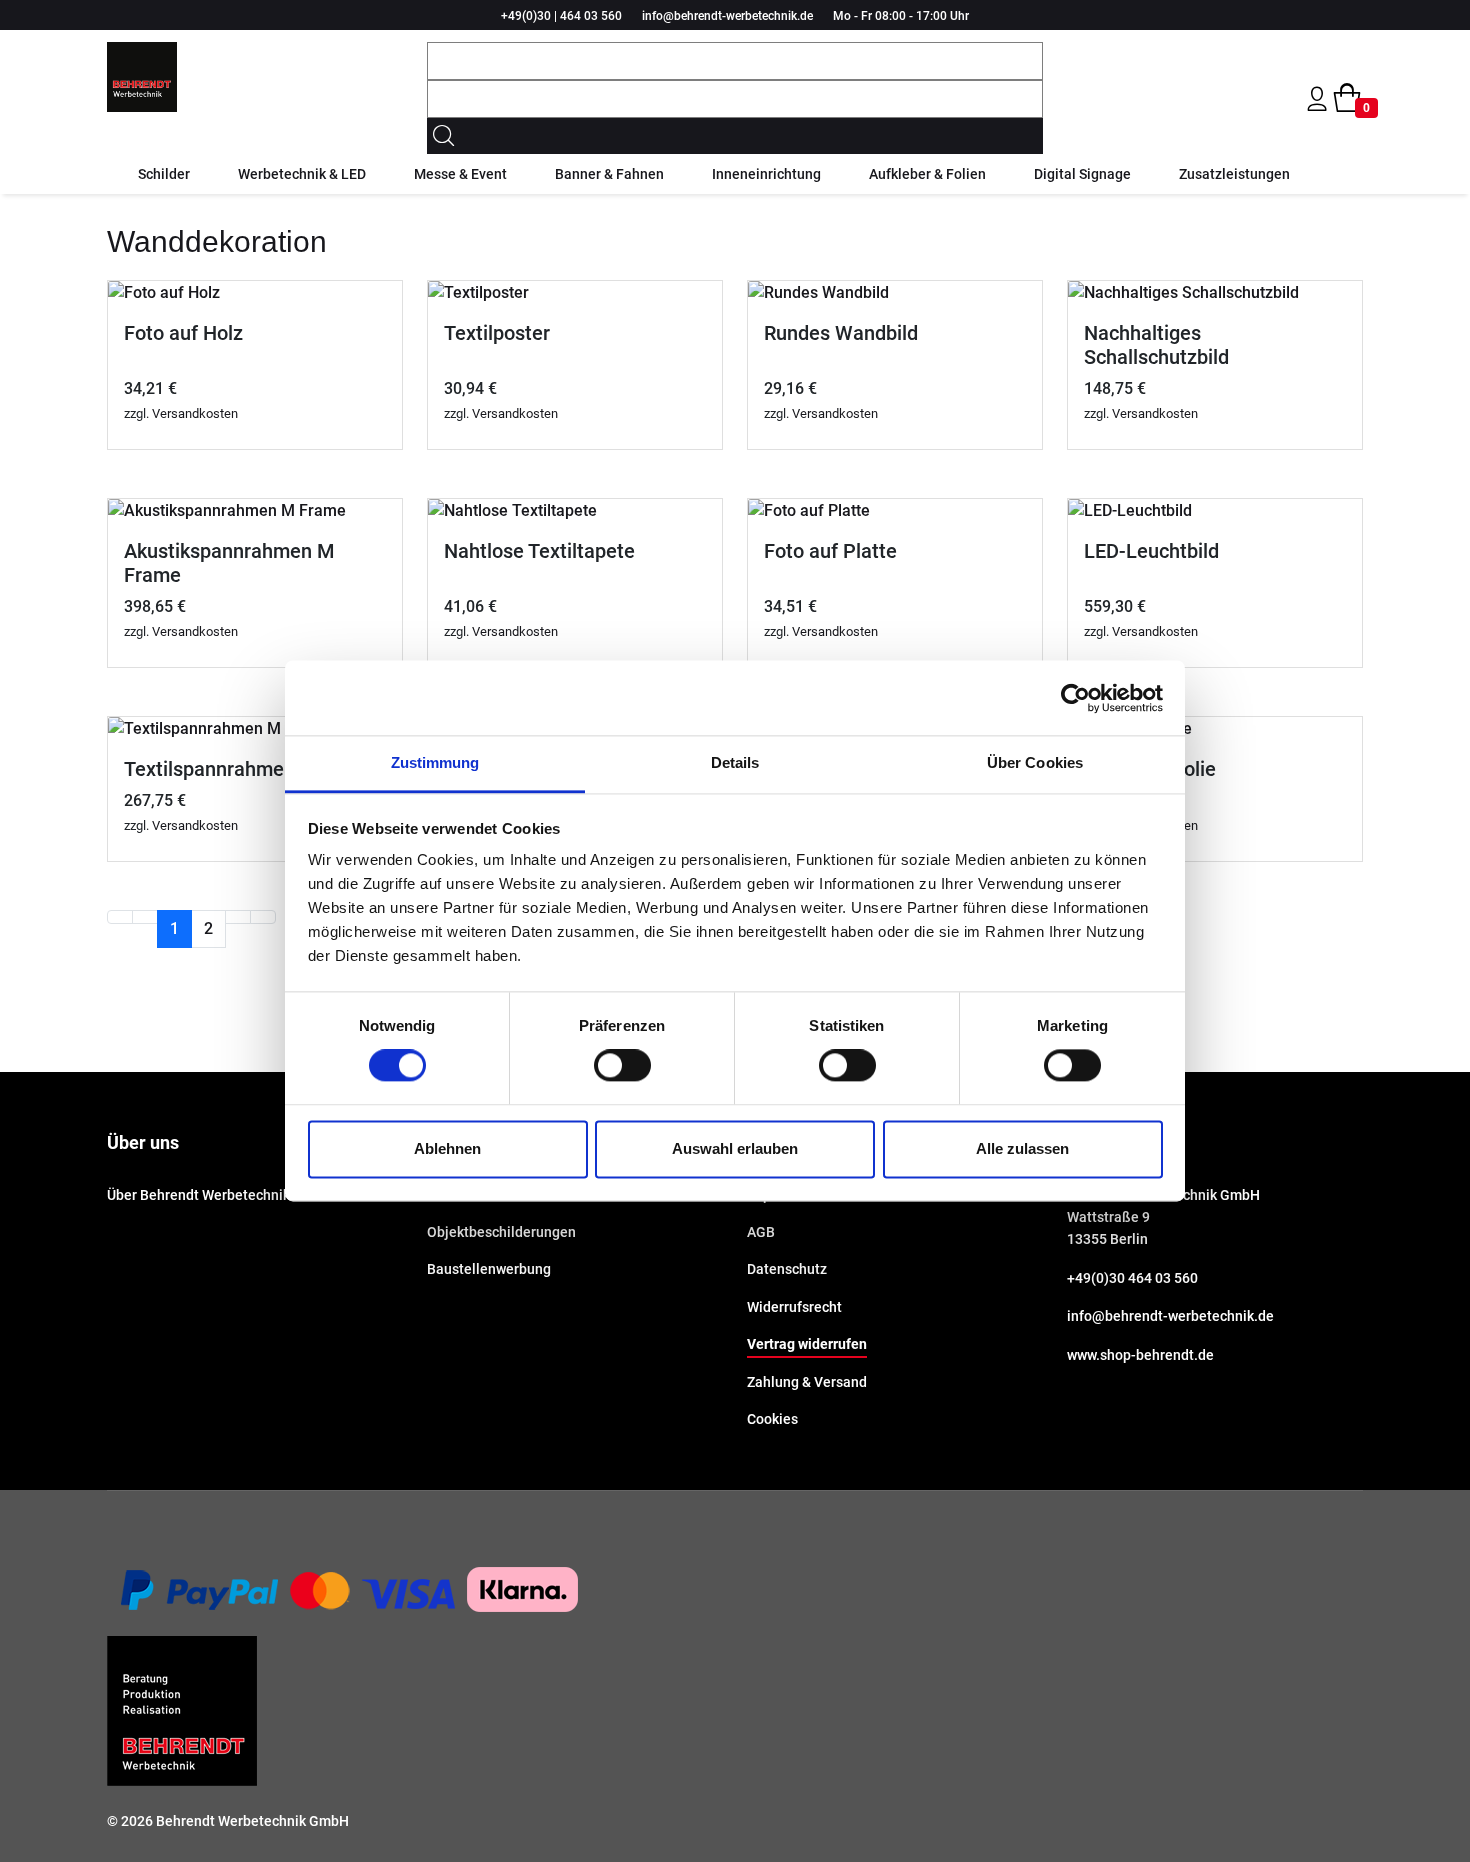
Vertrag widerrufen (807, 1344)
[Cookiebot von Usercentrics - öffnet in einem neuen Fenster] (1075, 698)
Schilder (164, 174)
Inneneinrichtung (766, 174)
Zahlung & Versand (807, 1382)
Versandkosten (195, 413)
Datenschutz (787, 1269)
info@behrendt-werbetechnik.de (727, 16)
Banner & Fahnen (609, 174)
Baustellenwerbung (489, 1269)
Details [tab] (735, 762)
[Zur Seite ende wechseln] (263, 917)
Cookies (772, 1419)
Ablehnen (447, 1148)
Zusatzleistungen (1234, 174)
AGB (761, 1232)
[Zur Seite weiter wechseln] (238, 917)
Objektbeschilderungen (501, 1232)
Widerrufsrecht (794, 1307)
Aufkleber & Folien (927, 174)
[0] (1347, 98)
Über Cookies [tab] (1035, 762)
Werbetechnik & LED (302, 174)
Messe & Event (460, 174)
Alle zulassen (1022, 1148)
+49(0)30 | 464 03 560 (561, 16)
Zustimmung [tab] (435, 762)
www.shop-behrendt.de (1140, 1355)
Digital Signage (1082, 174)
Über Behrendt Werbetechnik (198, 1195)
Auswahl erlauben (735, 1148)
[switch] (622, 1066)
